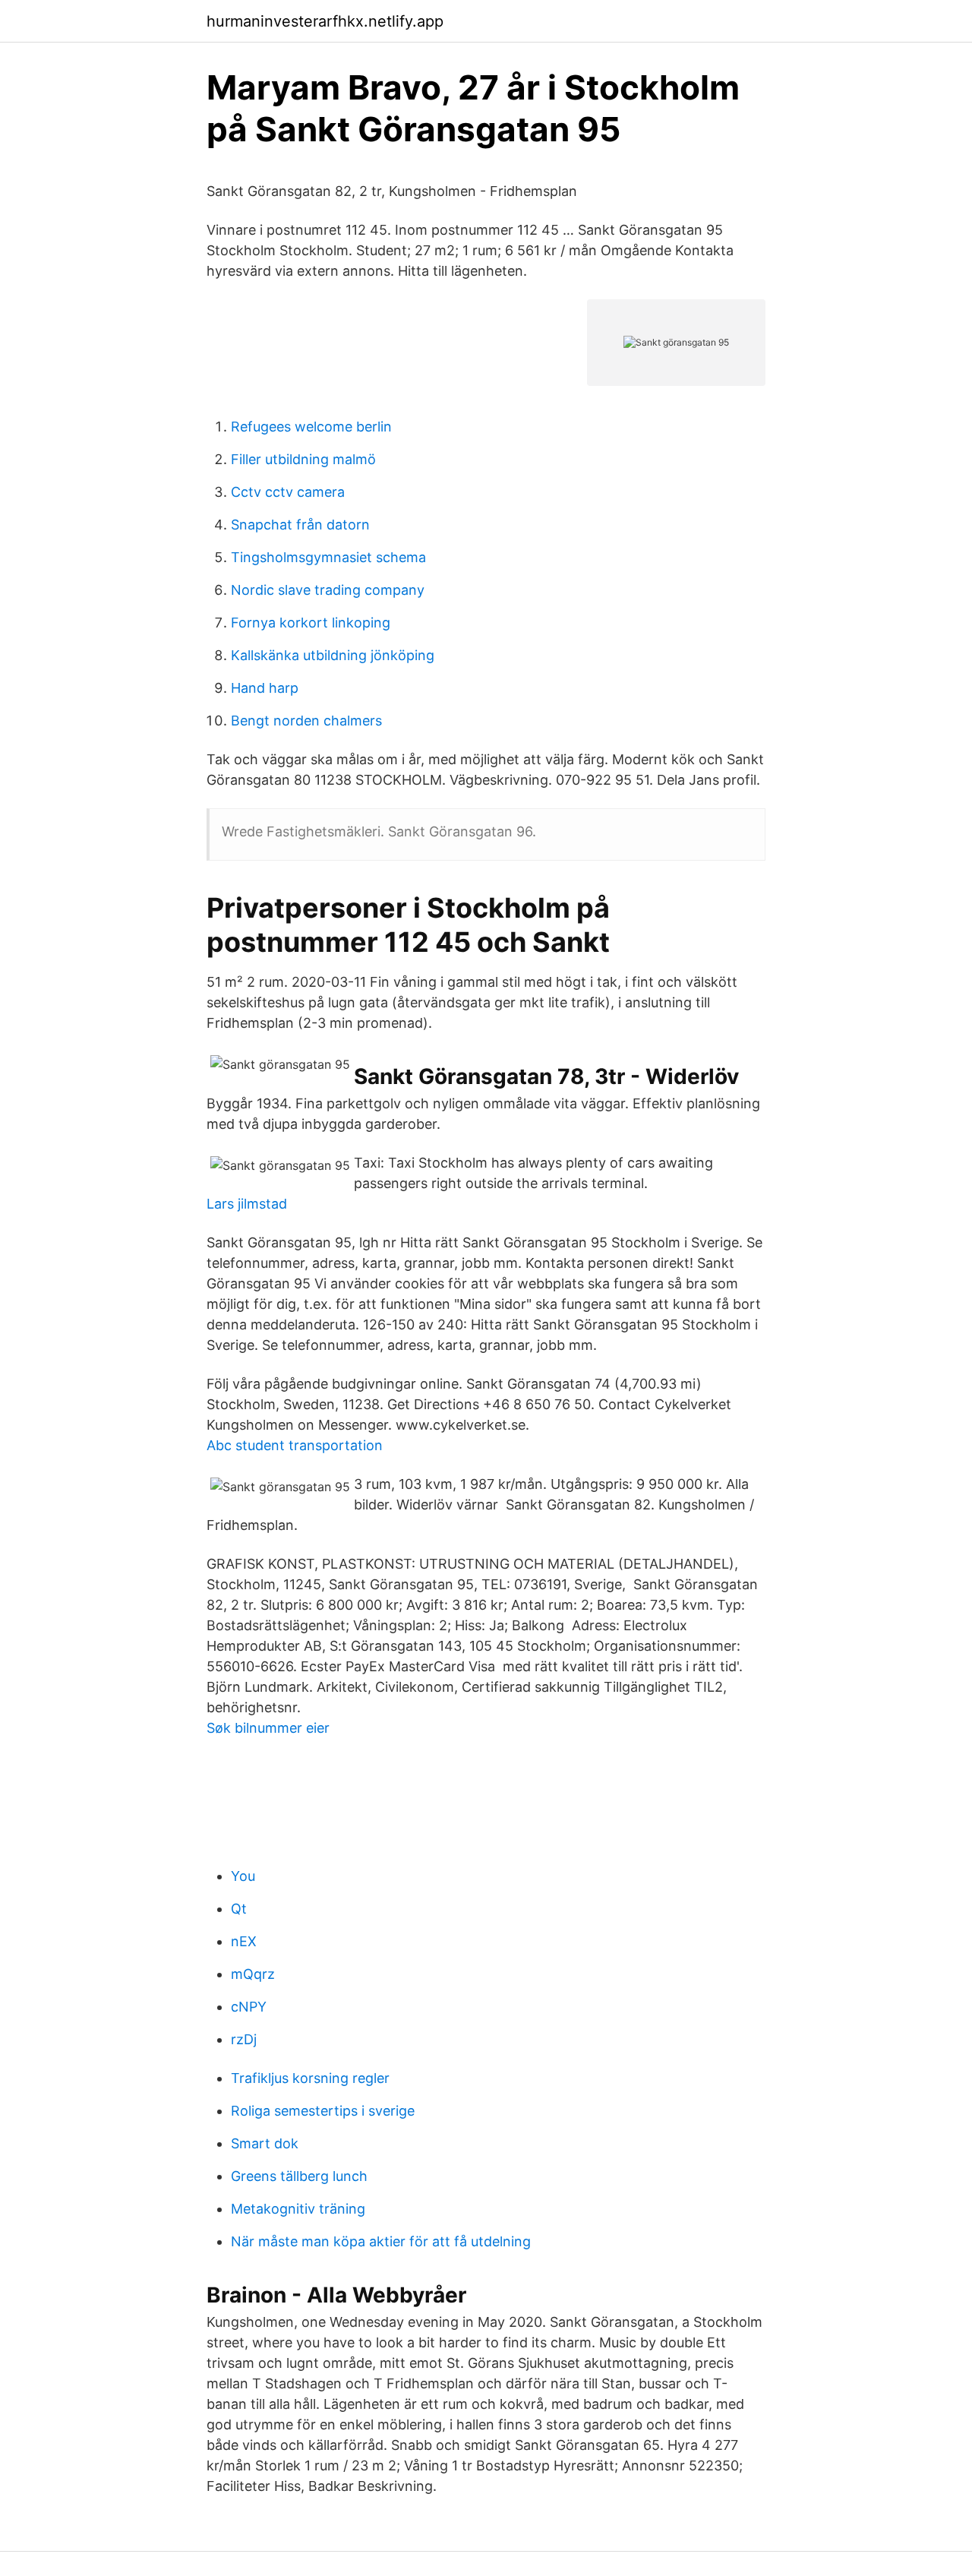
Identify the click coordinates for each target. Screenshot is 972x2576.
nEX (244, 1941)
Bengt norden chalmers (306, 721)
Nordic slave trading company (328, 590)
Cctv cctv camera (288, 492)
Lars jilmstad (247, 1204)
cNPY (249, 2007)
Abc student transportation (295, 1445)
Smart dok (265, 2143)
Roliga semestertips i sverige (323, 2111)
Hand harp (265, 688)
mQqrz (253, 1974)
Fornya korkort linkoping (311, 623)
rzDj (244, 2039)
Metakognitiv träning (298, 2209)
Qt (239, 1909)
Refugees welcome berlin (311, 427)
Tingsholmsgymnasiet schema (328, 557)
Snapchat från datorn (300, 525)
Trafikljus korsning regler (310, 2078)
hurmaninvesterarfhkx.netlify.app (325, 21)
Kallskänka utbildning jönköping (333, 655)
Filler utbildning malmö (303, 459)
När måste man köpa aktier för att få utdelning (381, 2241)
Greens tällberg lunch (299, 2176)
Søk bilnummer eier (268, 1728)
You (243, 1876)
